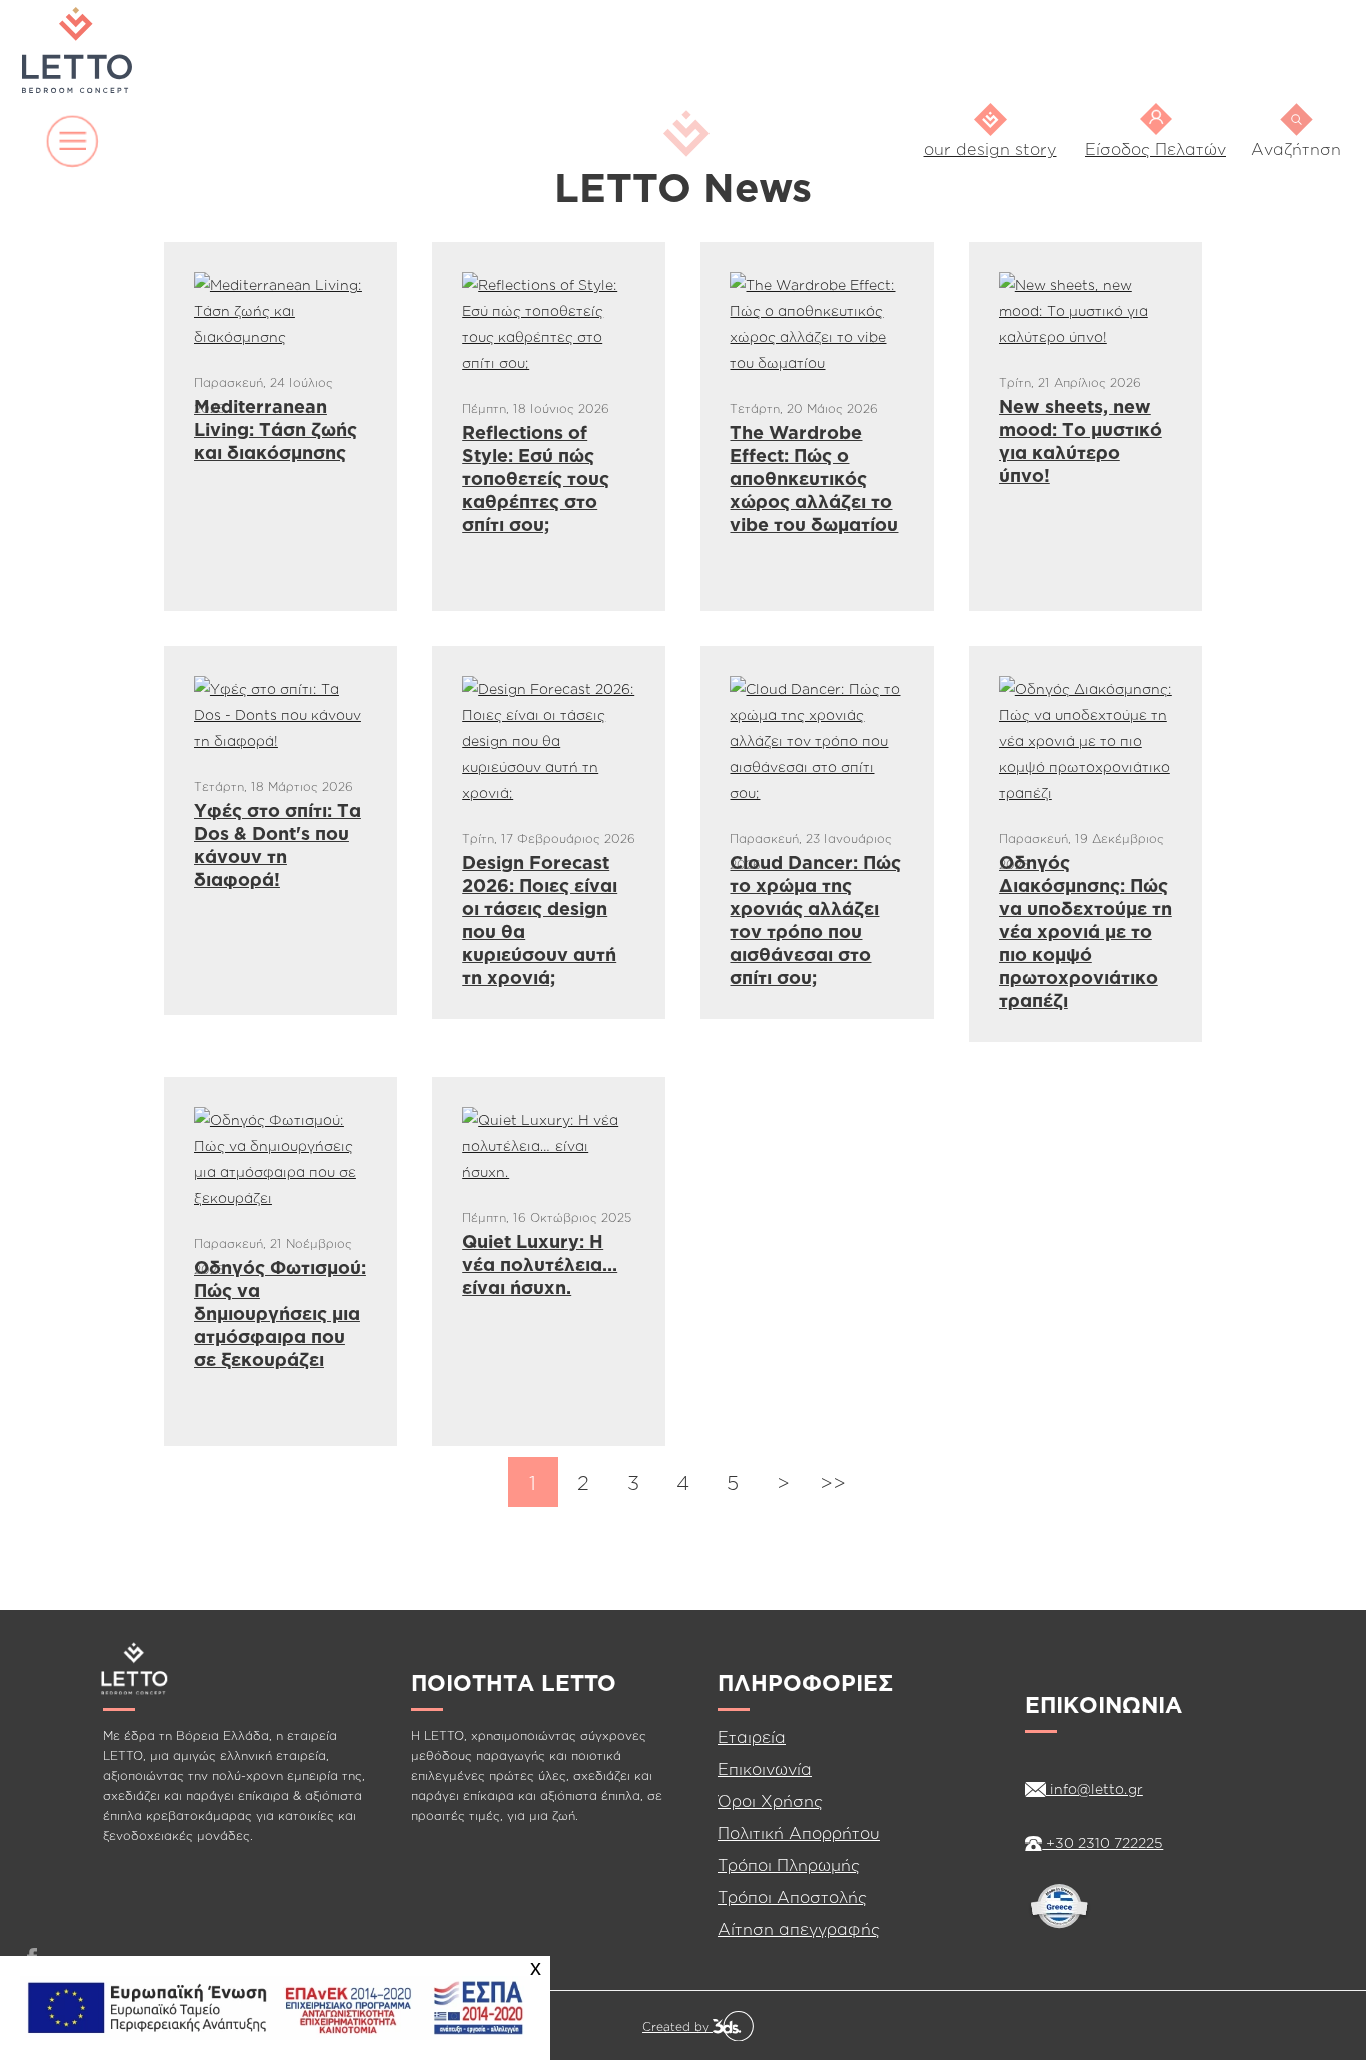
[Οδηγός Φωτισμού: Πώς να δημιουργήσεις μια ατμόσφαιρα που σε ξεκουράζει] (280, 1157)
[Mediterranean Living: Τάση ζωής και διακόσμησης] (280, 309)
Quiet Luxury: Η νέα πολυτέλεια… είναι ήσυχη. (539, 1264)
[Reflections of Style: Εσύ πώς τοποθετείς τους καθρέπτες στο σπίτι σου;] (548, 322)
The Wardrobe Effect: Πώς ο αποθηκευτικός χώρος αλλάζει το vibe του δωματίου (814, 478)
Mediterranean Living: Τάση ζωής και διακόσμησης (275, 429)
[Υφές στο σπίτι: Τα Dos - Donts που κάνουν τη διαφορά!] (280, 713)
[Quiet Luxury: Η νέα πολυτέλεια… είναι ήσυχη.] (548, 1144)
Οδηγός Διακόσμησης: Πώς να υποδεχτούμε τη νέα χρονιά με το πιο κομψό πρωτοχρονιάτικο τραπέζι (1085, 931)
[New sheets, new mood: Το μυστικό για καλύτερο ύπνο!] (1085, 309)
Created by (677, 2026)
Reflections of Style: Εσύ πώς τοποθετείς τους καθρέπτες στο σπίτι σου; (535, 478)
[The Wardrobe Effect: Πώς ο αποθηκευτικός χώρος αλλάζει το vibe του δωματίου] (816, 322)
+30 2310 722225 (1102, 1842)
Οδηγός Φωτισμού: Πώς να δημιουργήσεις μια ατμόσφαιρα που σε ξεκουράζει (280, 1313)
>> (833, 1482)
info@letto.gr (1094, 1788)
